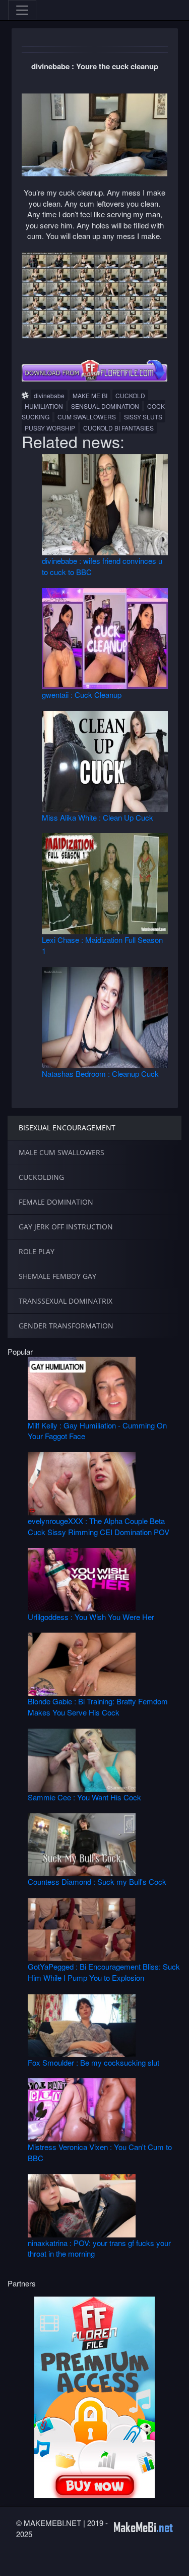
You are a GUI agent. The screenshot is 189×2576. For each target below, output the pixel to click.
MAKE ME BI (90, 395)
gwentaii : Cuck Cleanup (82, 695)
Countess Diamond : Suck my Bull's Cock (97, 1881)
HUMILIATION (44, 406)
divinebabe (49, 395)
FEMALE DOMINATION (56, 1202)
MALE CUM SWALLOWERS (61, 1152)
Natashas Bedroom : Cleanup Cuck (100, 1074)
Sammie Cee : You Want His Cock (84, 1797)
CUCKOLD (130, 395)
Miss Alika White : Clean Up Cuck (98, 817)
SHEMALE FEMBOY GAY (57, 1276)
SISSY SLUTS (143, 417)
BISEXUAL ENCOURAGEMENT (67, 1128)
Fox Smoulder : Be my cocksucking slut (93, 2062)
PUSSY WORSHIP (50, 428)
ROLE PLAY (37, 1251)
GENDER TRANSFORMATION (66, 1326)
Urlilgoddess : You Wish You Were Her (91, 1617)
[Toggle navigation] (22, 10)
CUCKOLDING (41, 1177)
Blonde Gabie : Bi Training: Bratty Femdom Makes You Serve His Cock (98, 1706)
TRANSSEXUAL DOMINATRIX (66, 1301)
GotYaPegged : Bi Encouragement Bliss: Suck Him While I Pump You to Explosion (104, 1972)
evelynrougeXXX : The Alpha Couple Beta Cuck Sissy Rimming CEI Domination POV (99, 1526)
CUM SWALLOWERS (87, 417)
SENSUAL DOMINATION (105, 406)
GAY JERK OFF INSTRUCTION (66, 1227)
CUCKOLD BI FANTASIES (118, 428)
